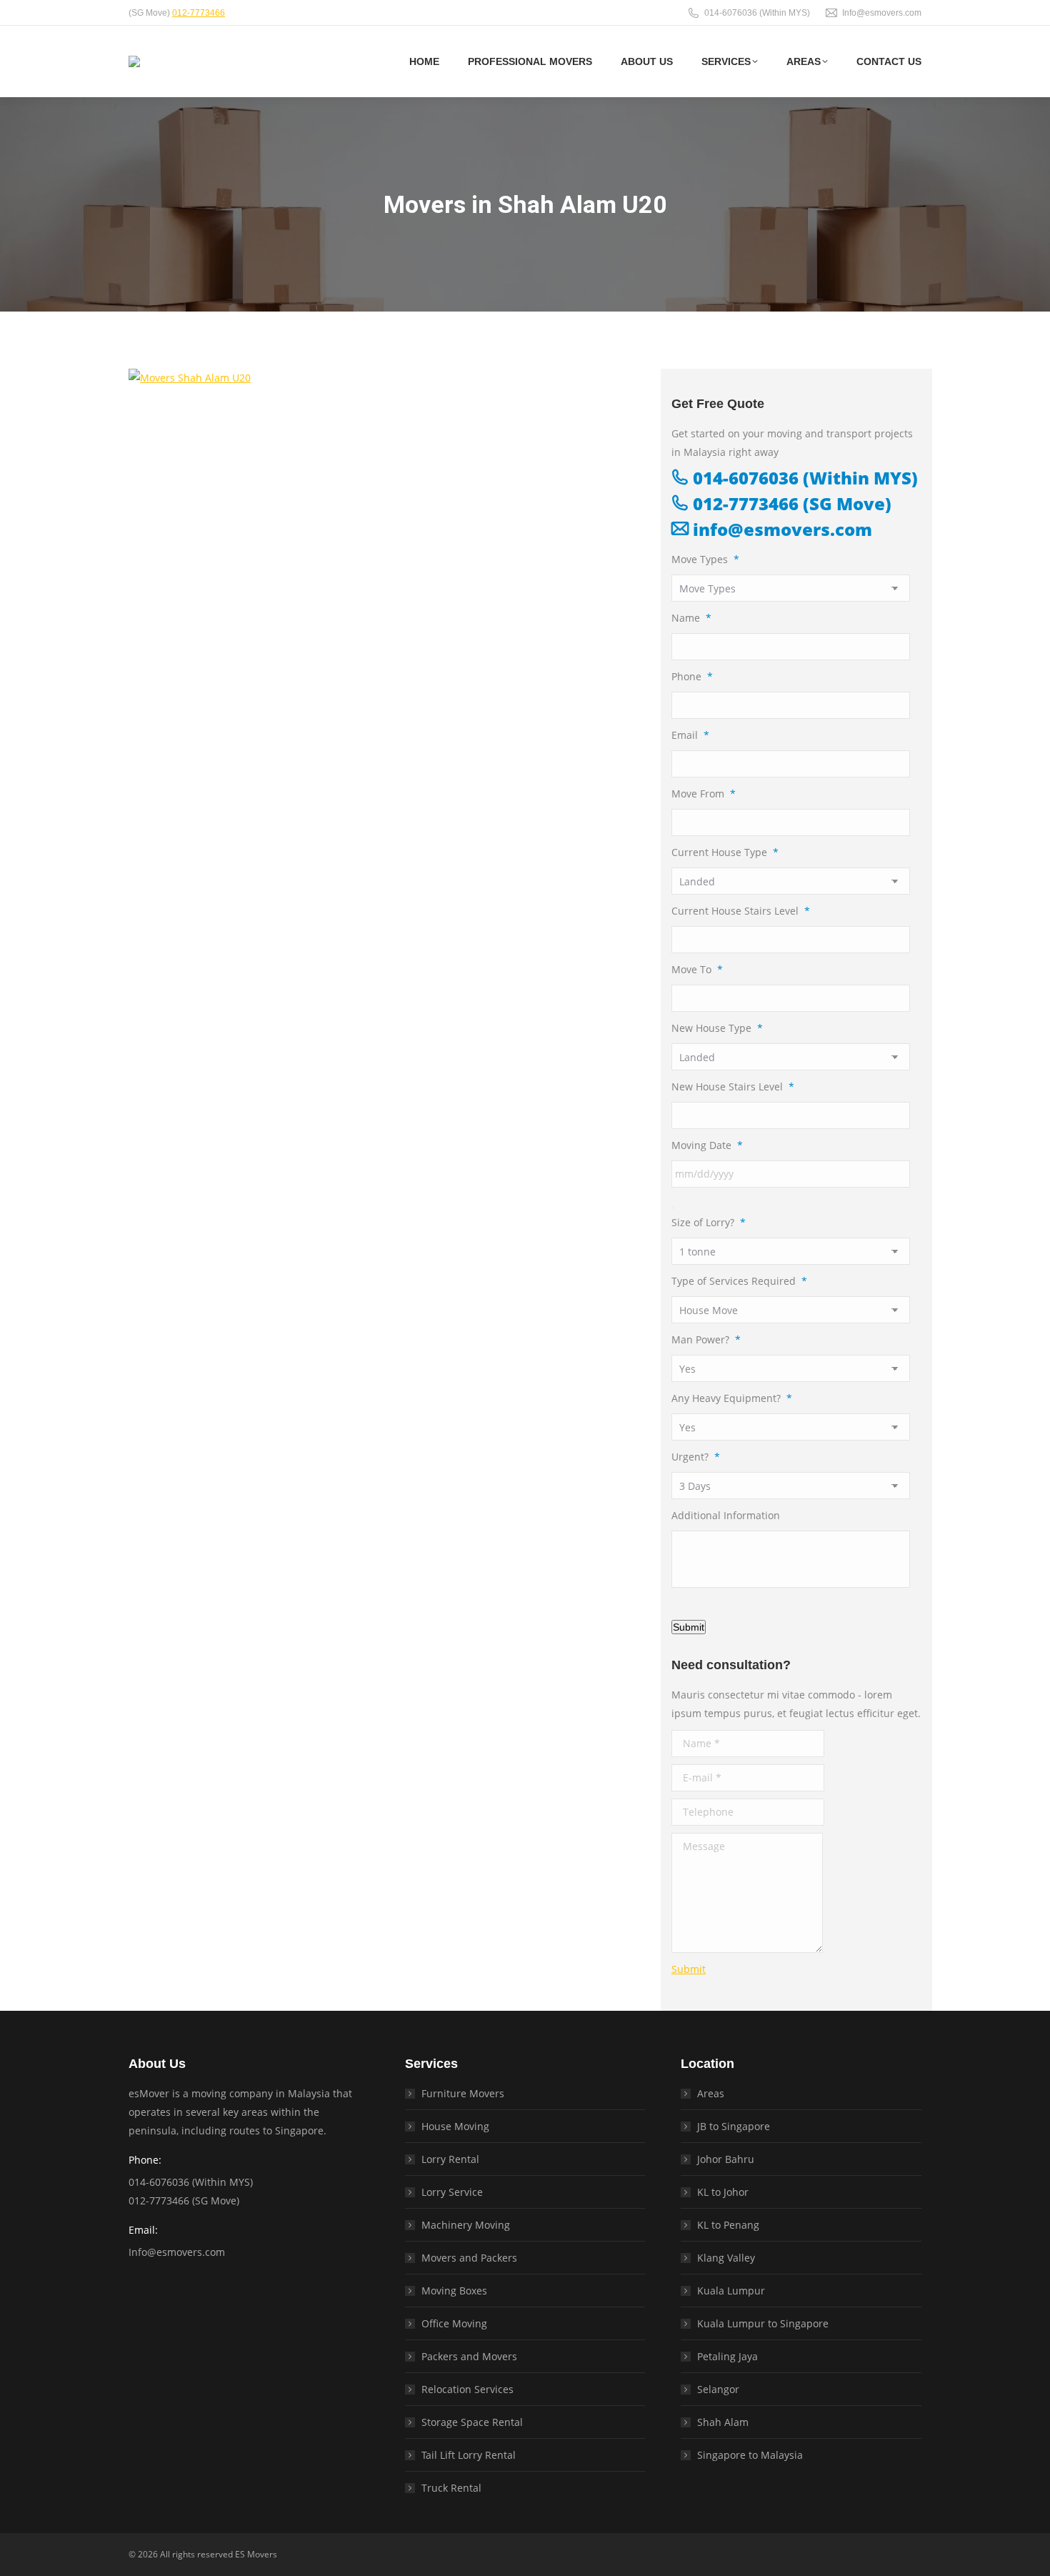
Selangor (718, 2389)
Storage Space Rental (472, 2422)
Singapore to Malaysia (750, 2455)
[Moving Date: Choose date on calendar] (673, 1208)
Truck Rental (451, 2488)
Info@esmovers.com (882, 13)
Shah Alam (723, 2422)
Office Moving (454, 2323)
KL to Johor (723, 2192)
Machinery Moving (466, 2225)
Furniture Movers (463, 2093)
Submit (689, 1627)
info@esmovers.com (780, 529)
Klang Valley (726, 2258)
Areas (711, 2093)
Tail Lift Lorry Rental (469, 2455)
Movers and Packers (469, 2258)
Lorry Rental (450, 2159)
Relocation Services (467, 2389)
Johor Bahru (726, 2159)
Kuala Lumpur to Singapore (763, 2323)
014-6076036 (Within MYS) (757, 13)
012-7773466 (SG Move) (790, 503)
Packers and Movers (469, 2356)
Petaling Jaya (727, 2356)
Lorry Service (452, 2192)
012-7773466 (199, 13)
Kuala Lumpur (731, 2291)
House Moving (455, 2126)
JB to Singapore (734, 2126)
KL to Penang (728, 2225)
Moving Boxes (454, 2291)
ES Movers (256, 2554)
